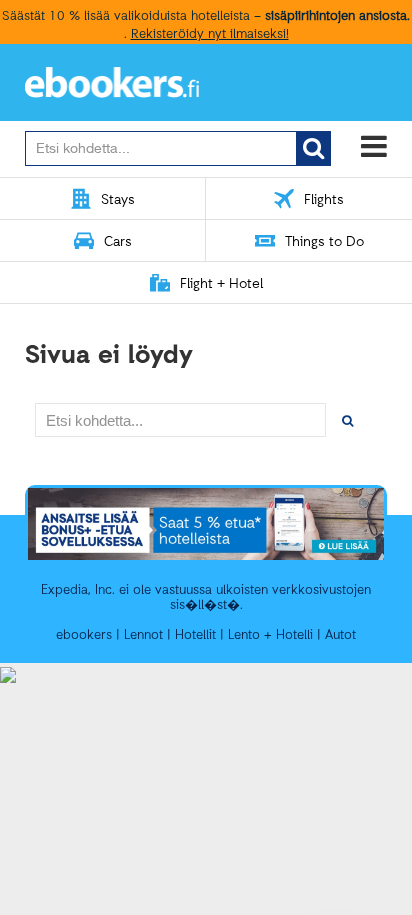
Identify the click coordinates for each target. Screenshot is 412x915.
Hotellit (195, 635)
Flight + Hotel (221, 284)
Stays (118, 200)
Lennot (143, 635)
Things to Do (324, 242)
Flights (324, 200)
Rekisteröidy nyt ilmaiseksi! (210, 34)
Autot (340, 635)
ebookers (84, 635)
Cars (118, 242)
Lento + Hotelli (270, 635)
